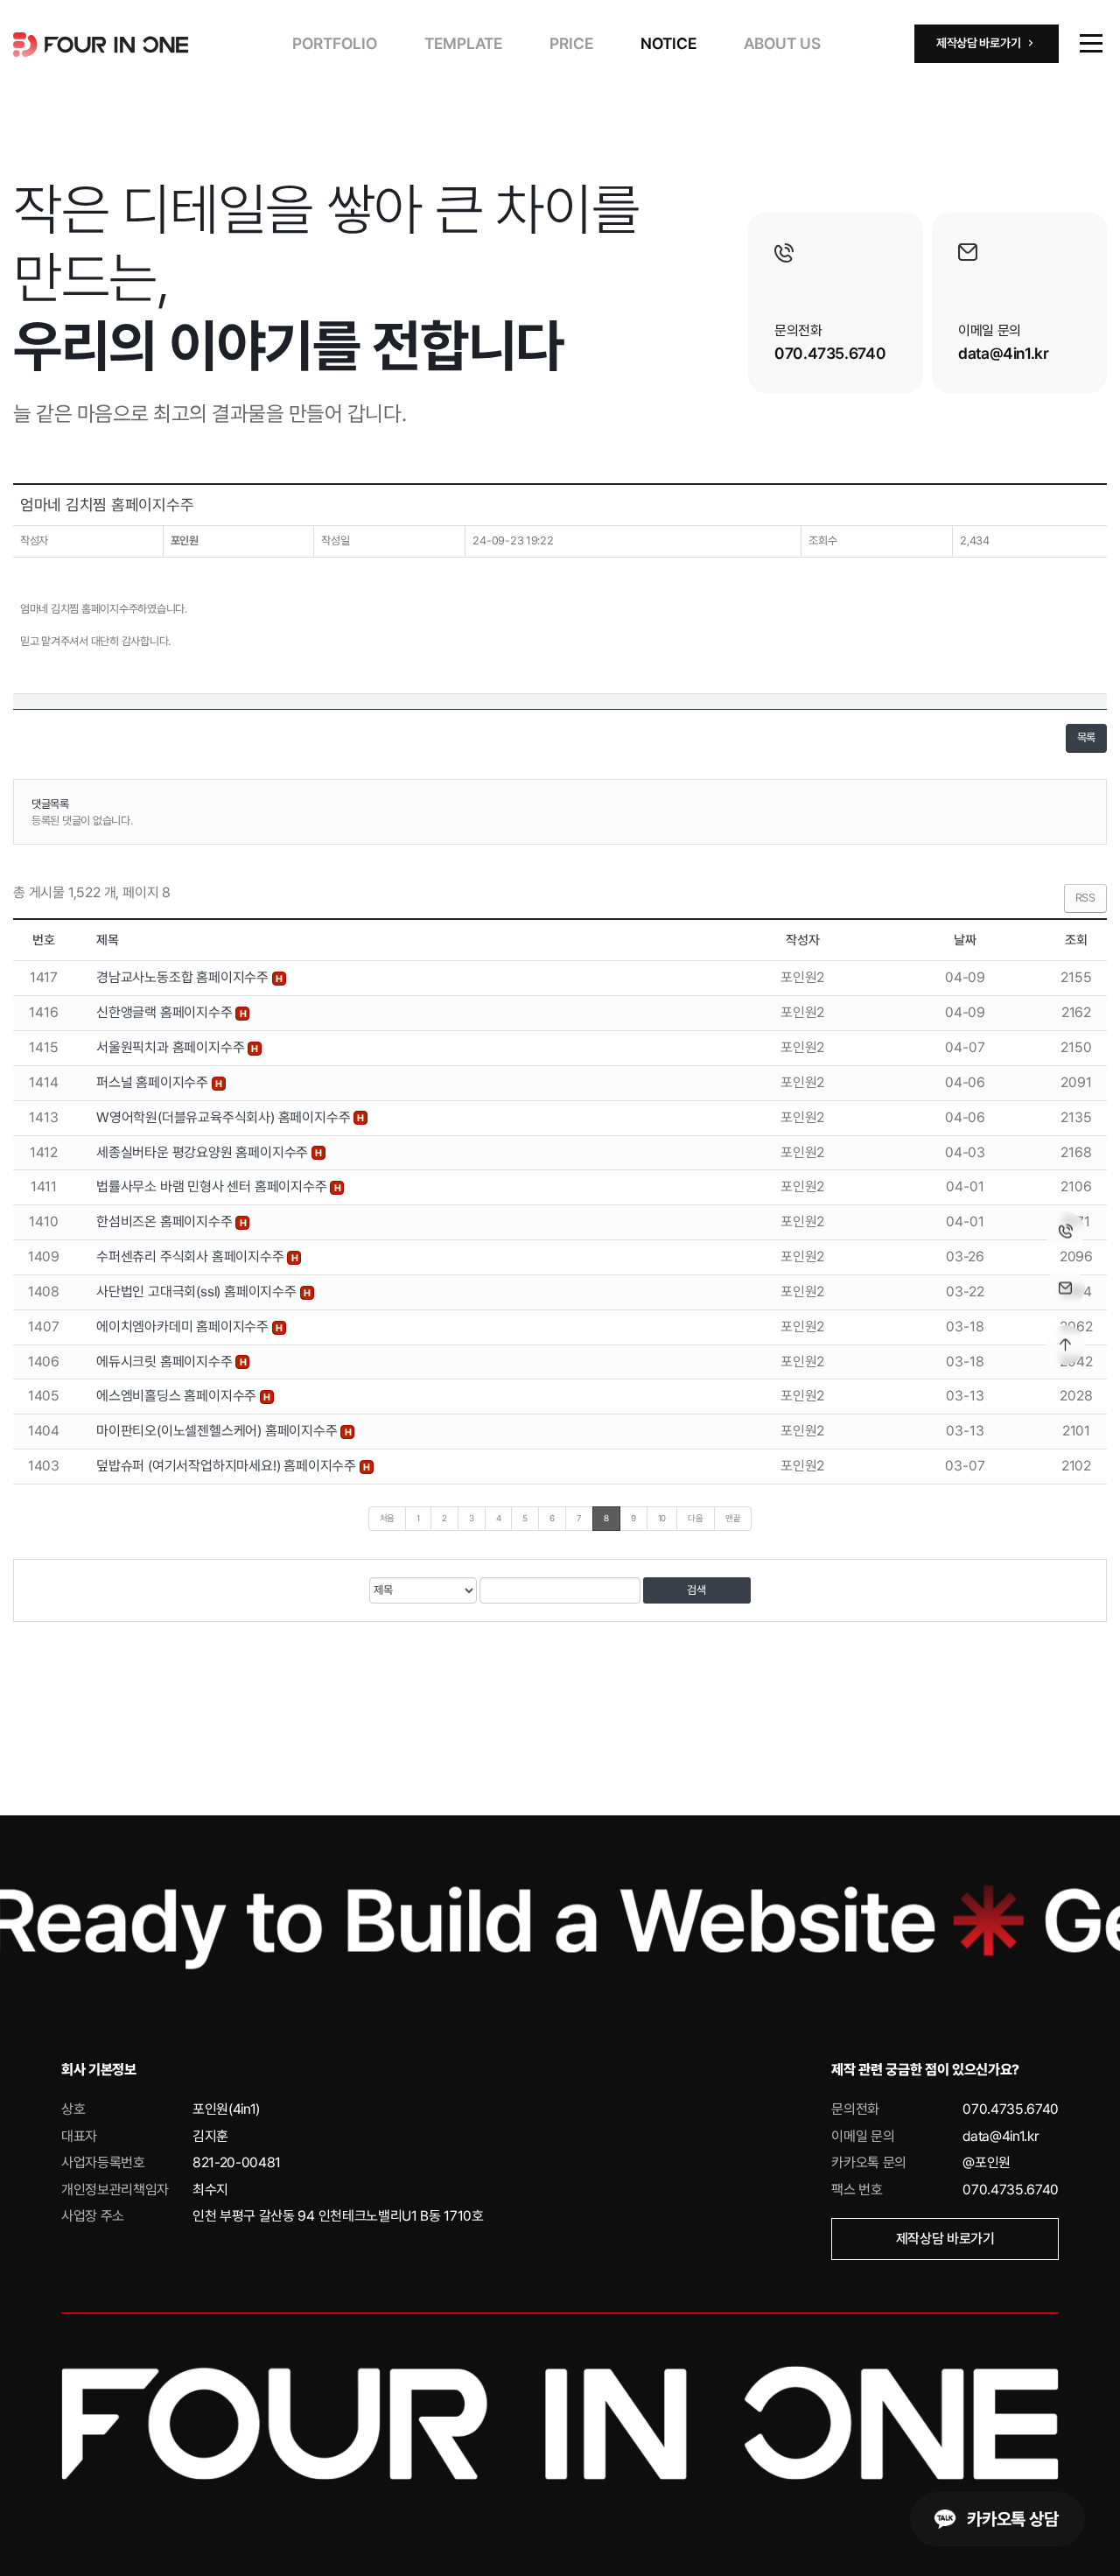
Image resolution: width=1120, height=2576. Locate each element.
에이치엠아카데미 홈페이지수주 (184, 1327)
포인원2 (802, 977)
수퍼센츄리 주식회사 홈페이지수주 (192, 1256)
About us (782, 43)
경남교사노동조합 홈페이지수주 (184, 977)
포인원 (185, 540)
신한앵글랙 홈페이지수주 (166, 1012)
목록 (1086, 737)
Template (463, 43)
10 (662, 1518)
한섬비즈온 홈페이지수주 (166, 1221)
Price (571, 43)
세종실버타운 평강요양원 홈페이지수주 (204, 1152)
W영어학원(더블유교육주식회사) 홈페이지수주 (225, 1117)
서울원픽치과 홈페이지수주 (172, 1047)
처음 (388, 1518)
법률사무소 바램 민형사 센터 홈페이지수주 (213, 1186)
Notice (668, 43)
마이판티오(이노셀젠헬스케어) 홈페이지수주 (218, 1431)
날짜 (965, 940)
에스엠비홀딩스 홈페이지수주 (178, 1396)
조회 (1076, 940)
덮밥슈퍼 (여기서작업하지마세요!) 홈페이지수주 (228, 1466)
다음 (696, 1518)
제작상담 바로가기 (945, 2239)
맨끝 (733, 1518)
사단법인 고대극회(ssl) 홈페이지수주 (198, 1292)
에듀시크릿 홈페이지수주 (166, 1362)
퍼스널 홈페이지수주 (154, 1082)
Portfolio (335, 43)
